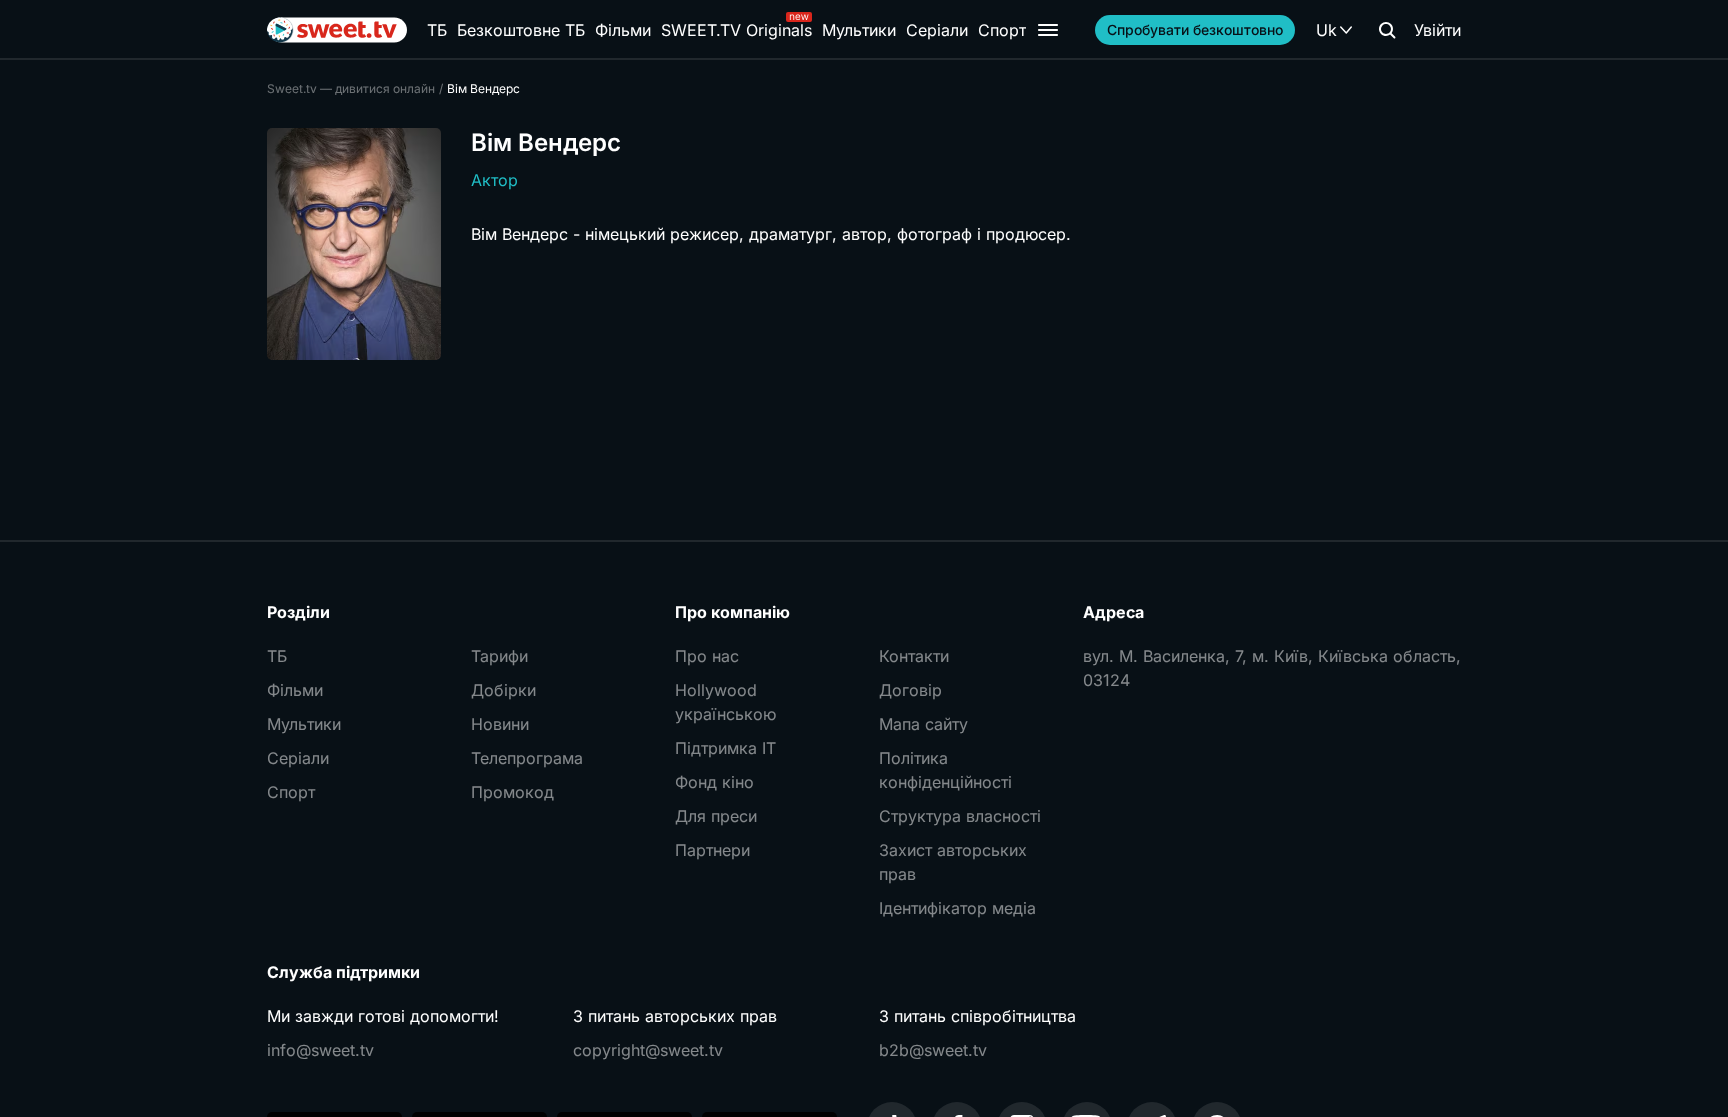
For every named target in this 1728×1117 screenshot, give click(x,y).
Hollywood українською (725, 702)
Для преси (716, 816)
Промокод (512, 792)
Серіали (937, 30)
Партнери (712, 850)
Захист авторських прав (953, 862)
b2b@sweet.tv (933, 1050)
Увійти (1437, 30)
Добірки (503, 690)
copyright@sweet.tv (648, 1050)
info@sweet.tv (320, 1050)
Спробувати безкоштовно (1195, 29)
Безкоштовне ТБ (521, 30)
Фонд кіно (714, 782)
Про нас (707, 656)
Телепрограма (527, 758)
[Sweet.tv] (337, 30)
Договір (910, 690)
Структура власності (960, 816)
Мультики (859, 30)
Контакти (914, 656)
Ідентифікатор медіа (957, 908)
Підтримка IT (725, 748)
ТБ (437, 30)
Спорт (1002, 30)
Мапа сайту (923, 724)
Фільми (623, 30)
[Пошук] (1387, 30)
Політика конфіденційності (945, 770)
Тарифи (499, 656)
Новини (500, 724)
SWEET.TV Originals (736, 30)
